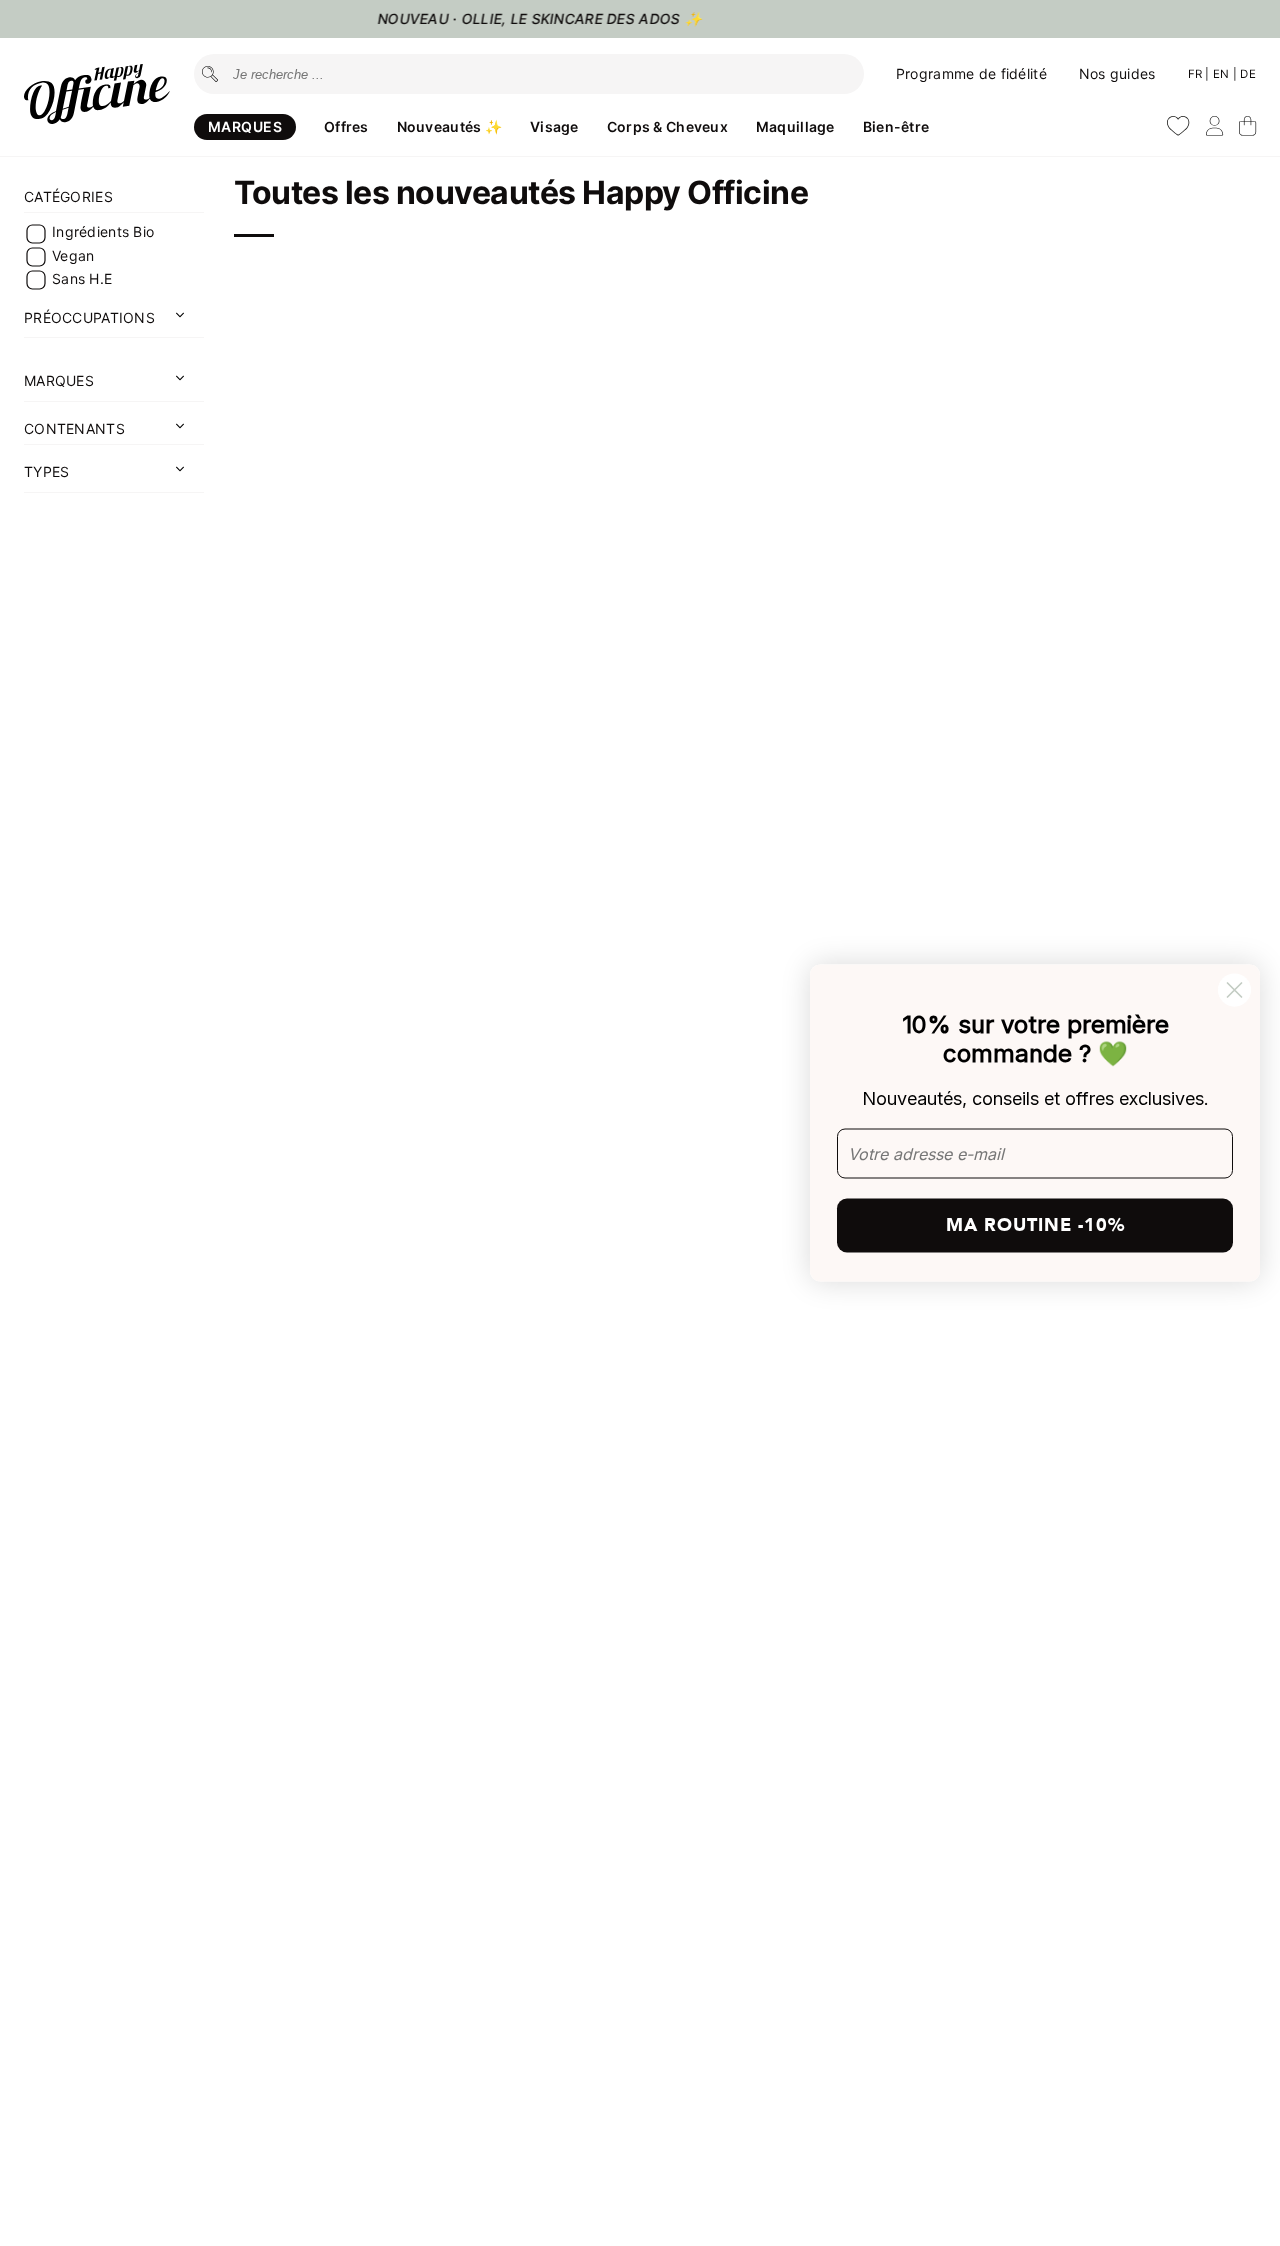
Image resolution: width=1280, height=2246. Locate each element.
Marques (245, 126)
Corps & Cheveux (667, 126)
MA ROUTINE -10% (1035, 1224)
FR (1197, 74)
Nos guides (1117, 73)
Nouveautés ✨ (449, 126)
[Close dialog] (1234, 990)
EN (1223, 74)
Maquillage (795, 126)
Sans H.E (82, 278)
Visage (554, 126)
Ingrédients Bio (103, 232)
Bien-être (896, 126)
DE (1248, 74)
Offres (346, 126)
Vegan (73, 255)
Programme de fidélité (971, 73)
